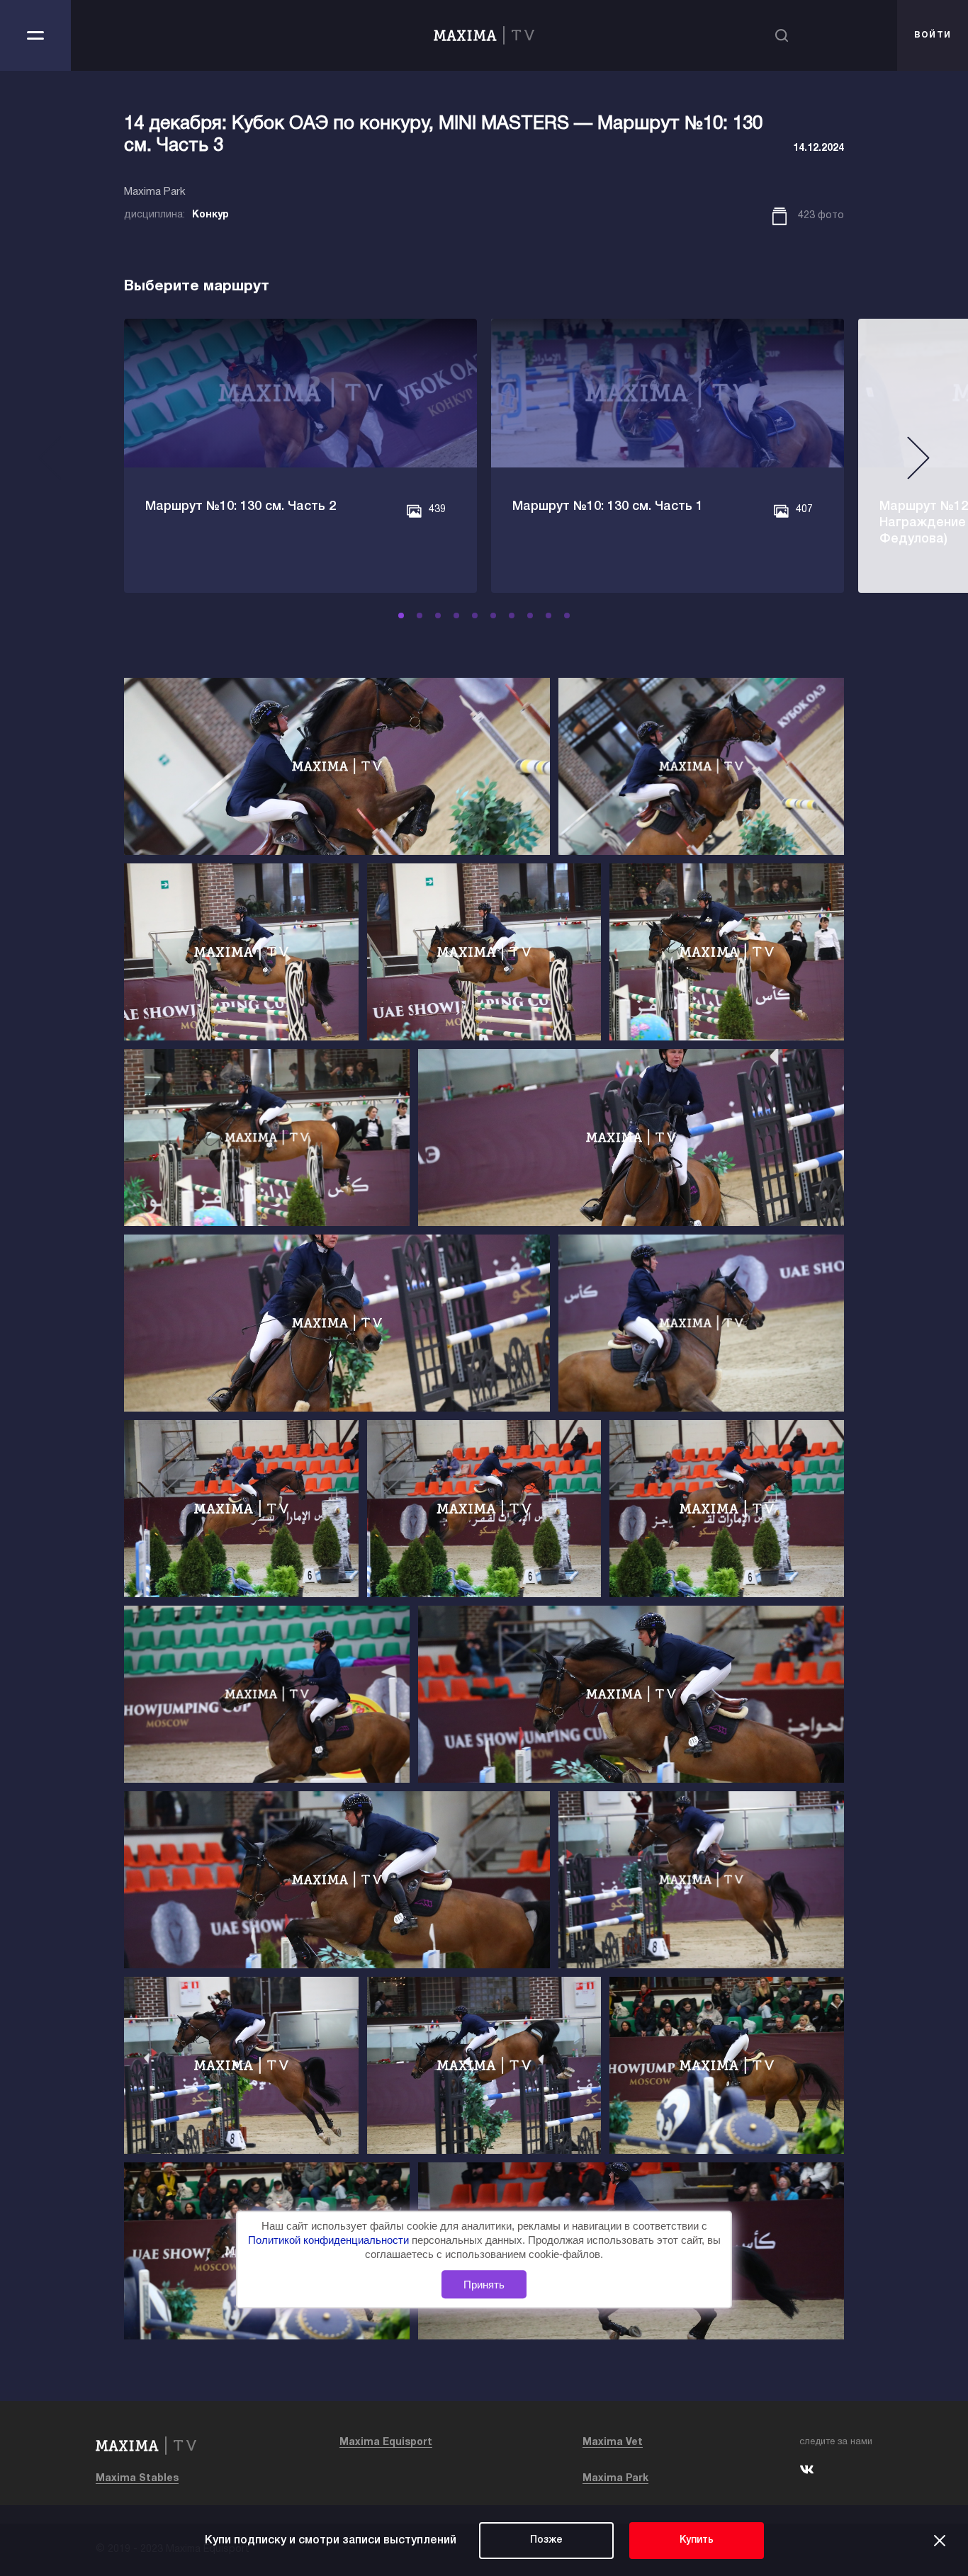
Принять (484, 2285)
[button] (401, 615)
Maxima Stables (137, 2479)
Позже (546, 2540)
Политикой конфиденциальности (330, 2241)
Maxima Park (615, 2479)
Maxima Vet (613, 2442)
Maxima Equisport (386, 2442)
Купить (697, 2540)
